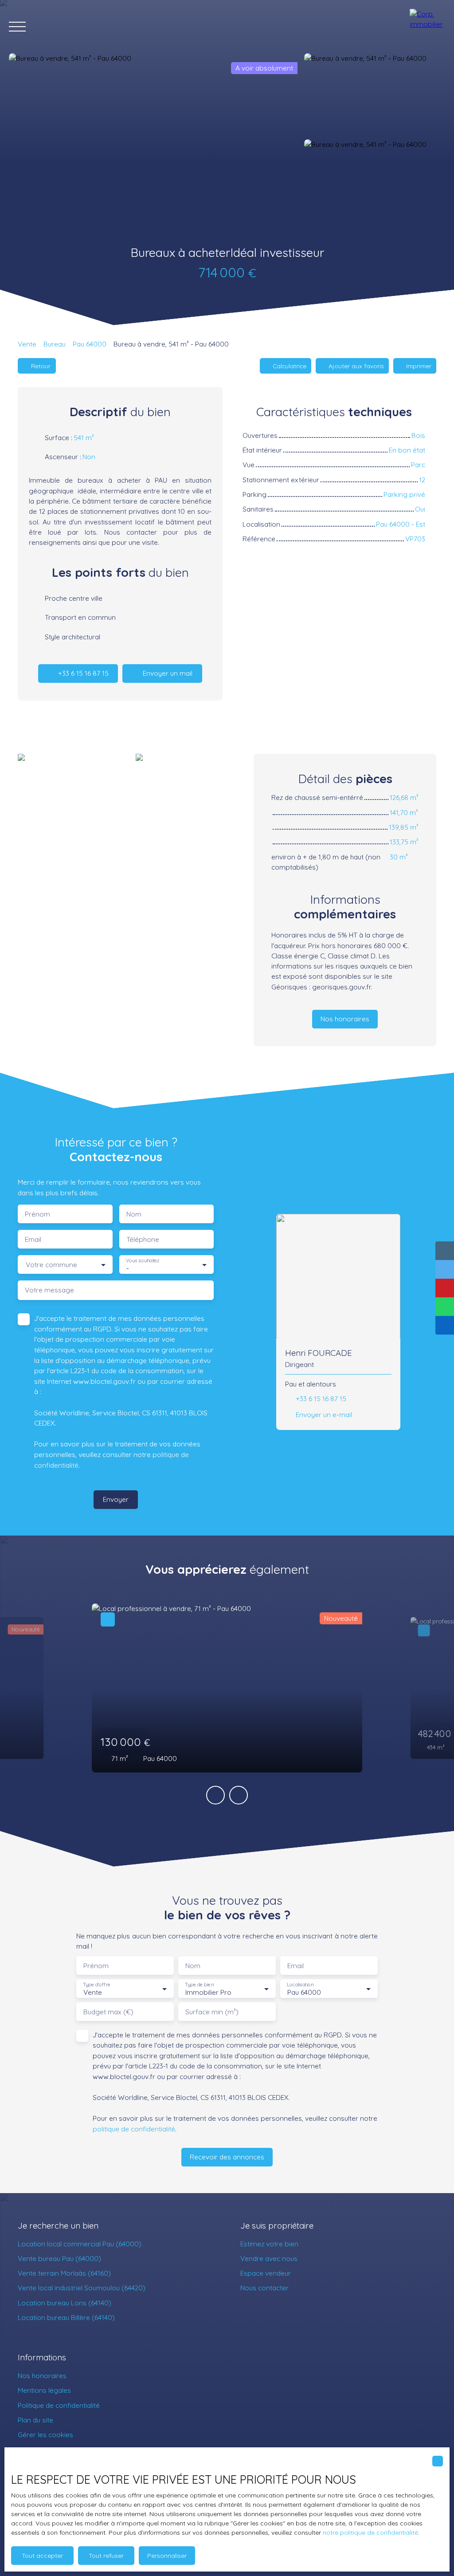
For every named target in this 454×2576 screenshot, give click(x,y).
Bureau (55, 344)
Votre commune (51, 1265)
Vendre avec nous (269, 2258)
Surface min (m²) (212, 2012)
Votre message (49, 1290)
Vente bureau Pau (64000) (59, 2258)
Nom (134, 1214)
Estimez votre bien (269, 2244)
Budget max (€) (108, 2012)
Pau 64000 (90, 344)
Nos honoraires (42, 2375)
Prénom (37, 1214)
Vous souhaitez (143, 1261)
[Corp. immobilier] (427, 27)
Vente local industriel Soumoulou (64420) (82, 2288)
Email (33, 1239)
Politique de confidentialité (59, 2405)
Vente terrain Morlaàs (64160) (64, 2273)
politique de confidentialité (134, 2129)
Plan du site (35, 2420)
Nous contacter (264, 2288)
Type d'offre (97, 1985)
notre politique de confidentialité (370, 2533)
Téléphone (143, 1239)
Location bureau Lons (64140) (65, 2303)
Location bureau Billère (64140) (66, 2317)
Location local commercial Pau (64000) (80, 2244)
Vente (27, 344)
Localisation (300, 1985)
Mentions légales (44, 2390)
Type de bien (199, 1985)
